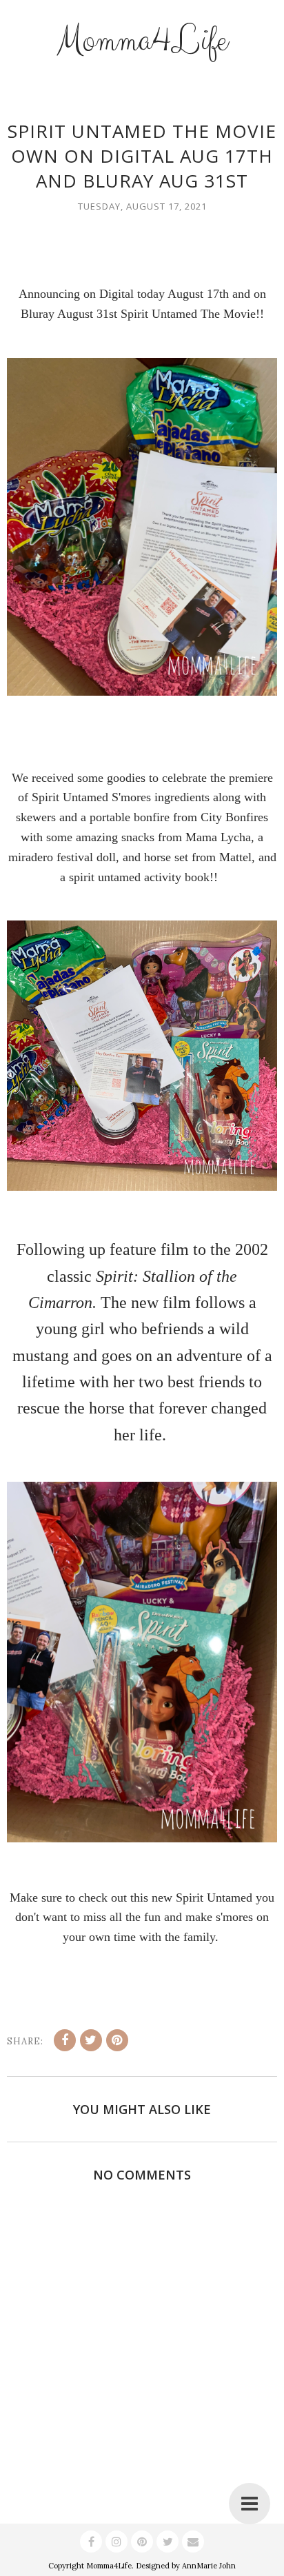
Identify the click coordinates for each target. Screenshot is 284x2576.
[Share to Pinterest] (117, 2040)
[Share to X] (91, 2040)
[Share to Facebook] (65, 2040)
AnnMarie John (209, 2566)
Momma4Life (142, 41)
